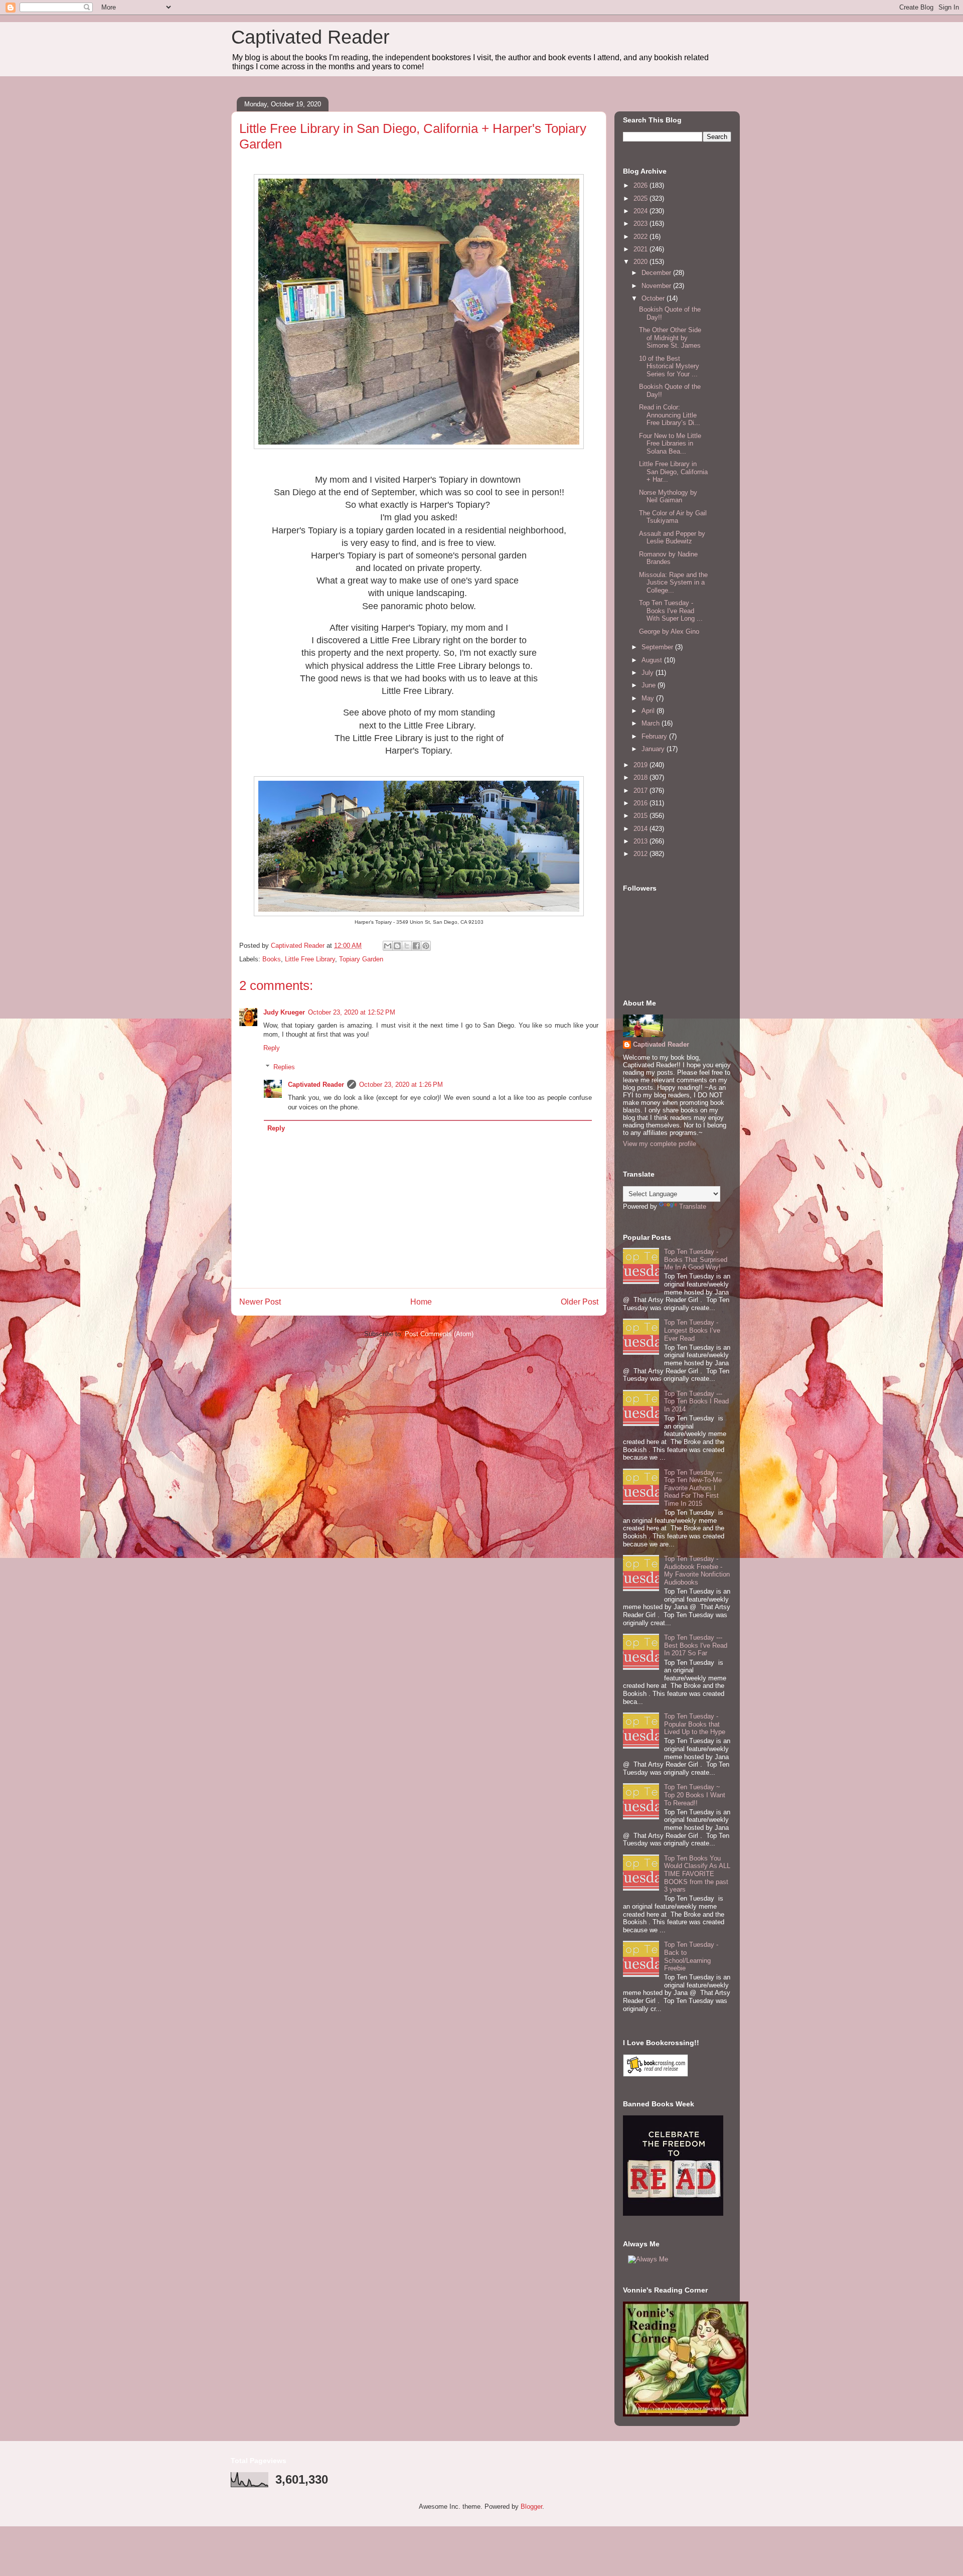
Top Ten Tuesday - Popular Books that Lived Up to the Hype (695, 1724)
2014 (641, 829)
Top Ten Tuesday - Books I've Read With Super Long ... (671, 611)
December (657, 273)
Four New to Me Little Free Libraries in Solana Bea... (670, 444)
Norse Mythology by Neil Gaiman (668, 496)
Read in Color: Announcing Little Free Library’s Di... (670, 415)
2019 (641, 765)
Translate (693, 1206)
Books (272, 959)
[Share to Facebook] (416, 946)
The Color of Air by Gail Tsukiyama (673, 517)
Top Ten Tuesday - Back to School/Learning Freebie (691, 1956)
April (649, 711)
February (655, 736)
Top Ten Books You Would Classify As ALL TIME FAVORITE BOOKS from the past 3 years (697, 1874)
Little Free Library (310, 959)
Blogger (531, 2507)
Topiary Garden (361, 959)
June (650, 685)
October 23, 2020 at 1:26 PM (401, 1085)
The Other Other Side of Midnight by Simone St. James (670, 338)
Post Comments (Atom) (439, 1334)
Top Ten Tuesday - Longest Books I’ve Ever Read (692, 1330)
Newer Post (260, 1302)
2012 (641, 854)
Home (421, 1302)
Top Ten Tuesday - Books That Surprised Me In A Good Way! (696, 1259)
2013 (641, 841)
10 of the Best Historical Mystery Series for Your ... (669, 366)
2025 (641, 198)
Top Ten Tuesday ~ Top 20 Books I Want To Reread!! (695, 1795)
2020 (641, 262)
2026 (641, 185)
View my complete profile (660, 1144)
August (653, 660)
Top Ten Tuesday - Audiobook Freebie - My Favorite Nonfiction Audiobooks (697, 1570)
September (658, 647)
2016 (641, 803)
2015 (641, 816)
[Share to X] (407, 946)
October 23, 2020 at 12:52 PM (352, 1012)
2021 (641, 249)
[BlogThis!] (397, 946)
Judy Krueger (284, 1012)
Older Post (580, 1302)
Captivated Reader (310, 37)
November (657, 286)
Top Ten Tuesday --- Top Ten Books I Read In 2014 (696, 1401)
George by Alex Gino (669, 631)
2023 (641, 224)
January (654, 749)
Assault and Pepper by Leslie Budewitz (672, 538)
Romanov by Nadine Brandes (668, 558)
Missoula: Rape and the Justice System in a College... (673, 583)
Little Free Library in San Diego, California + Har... (673, 472)
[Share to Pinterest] (426, 946)
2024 (641, 211)
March (652, 723)
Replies (284, 1067)
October (654, 298)
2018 (641, 777)
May (649, 698)
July (649, 673)
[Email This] (388, 946)
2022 (641, 237)
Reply (272, 1048)
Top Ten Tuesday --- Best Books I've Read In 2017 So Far (696, 1645)
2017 (641, 791)
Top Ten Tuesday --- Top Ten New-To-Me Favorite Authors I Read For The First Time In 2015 (693, 1488)
